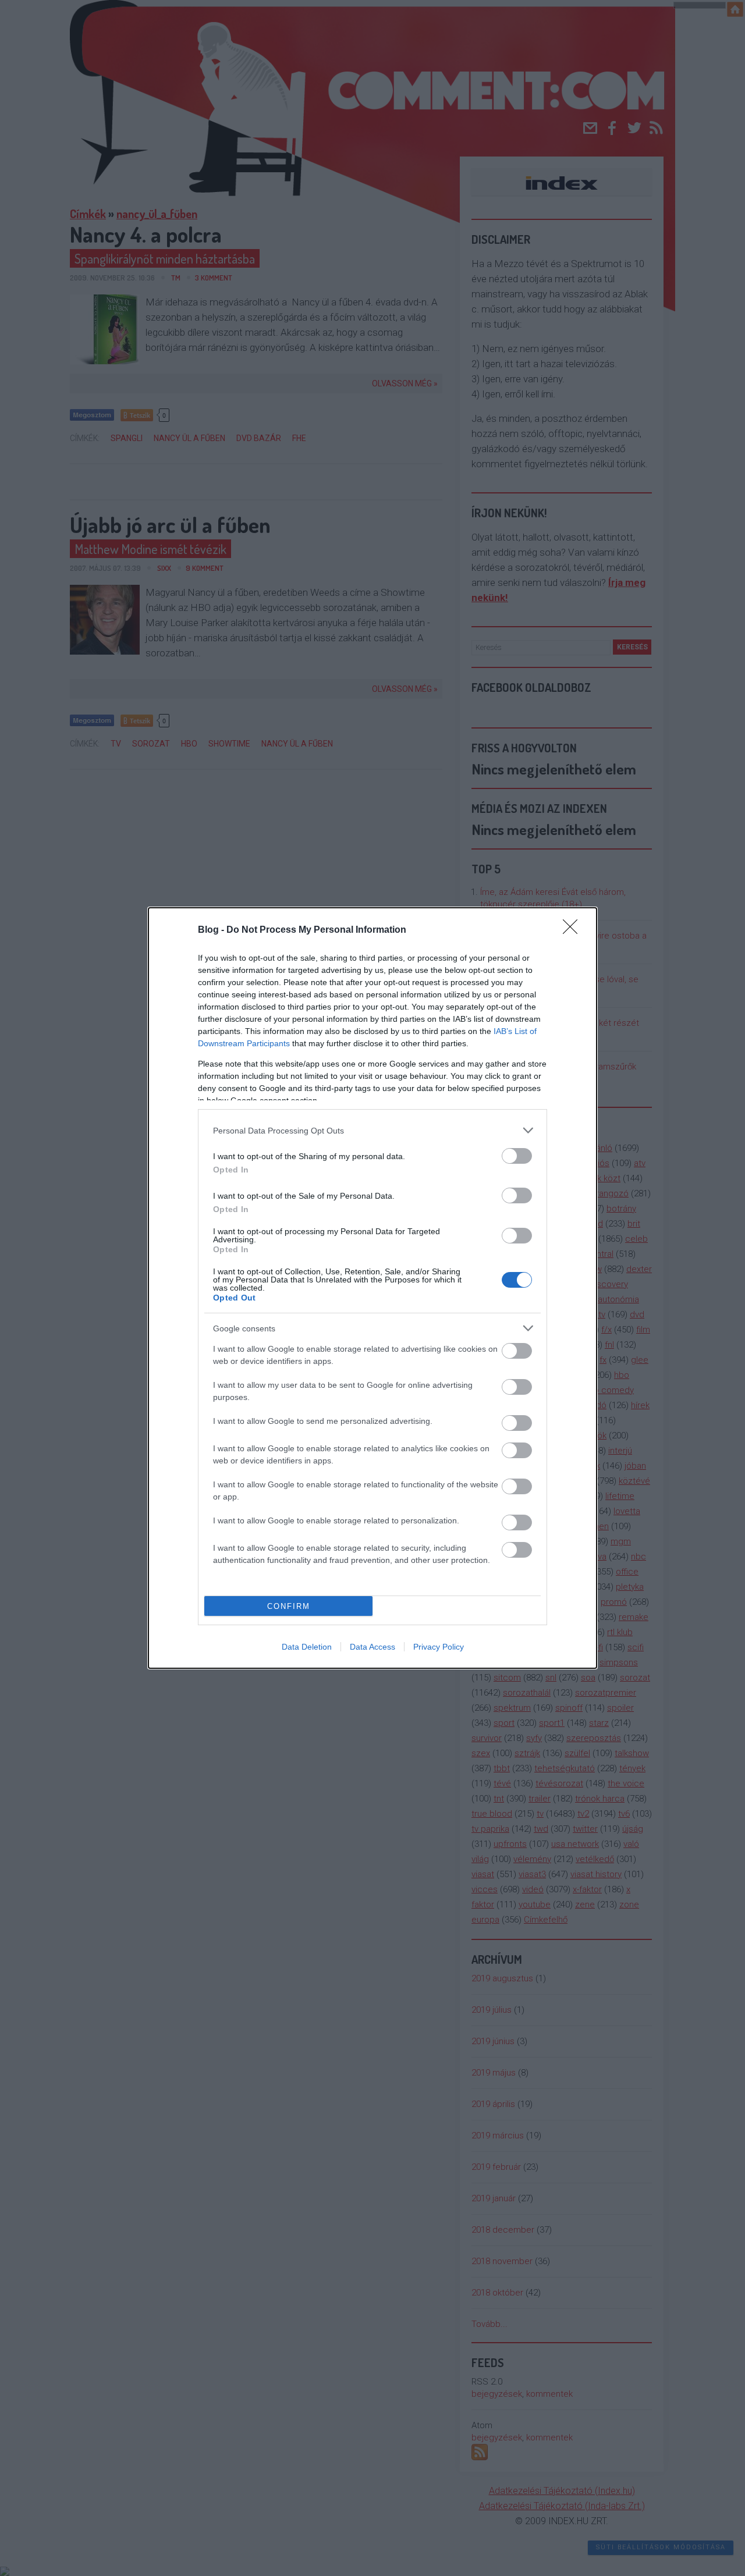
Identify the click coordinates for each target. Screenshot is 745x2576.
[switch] (517, 1156)
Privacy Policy (439, 1647)
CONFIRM (289, 1606)
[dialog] (372, 1288)
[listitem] (372, 1130)
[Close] (574, 930)
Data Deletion (307, 1647)
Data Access (372, 1647)
